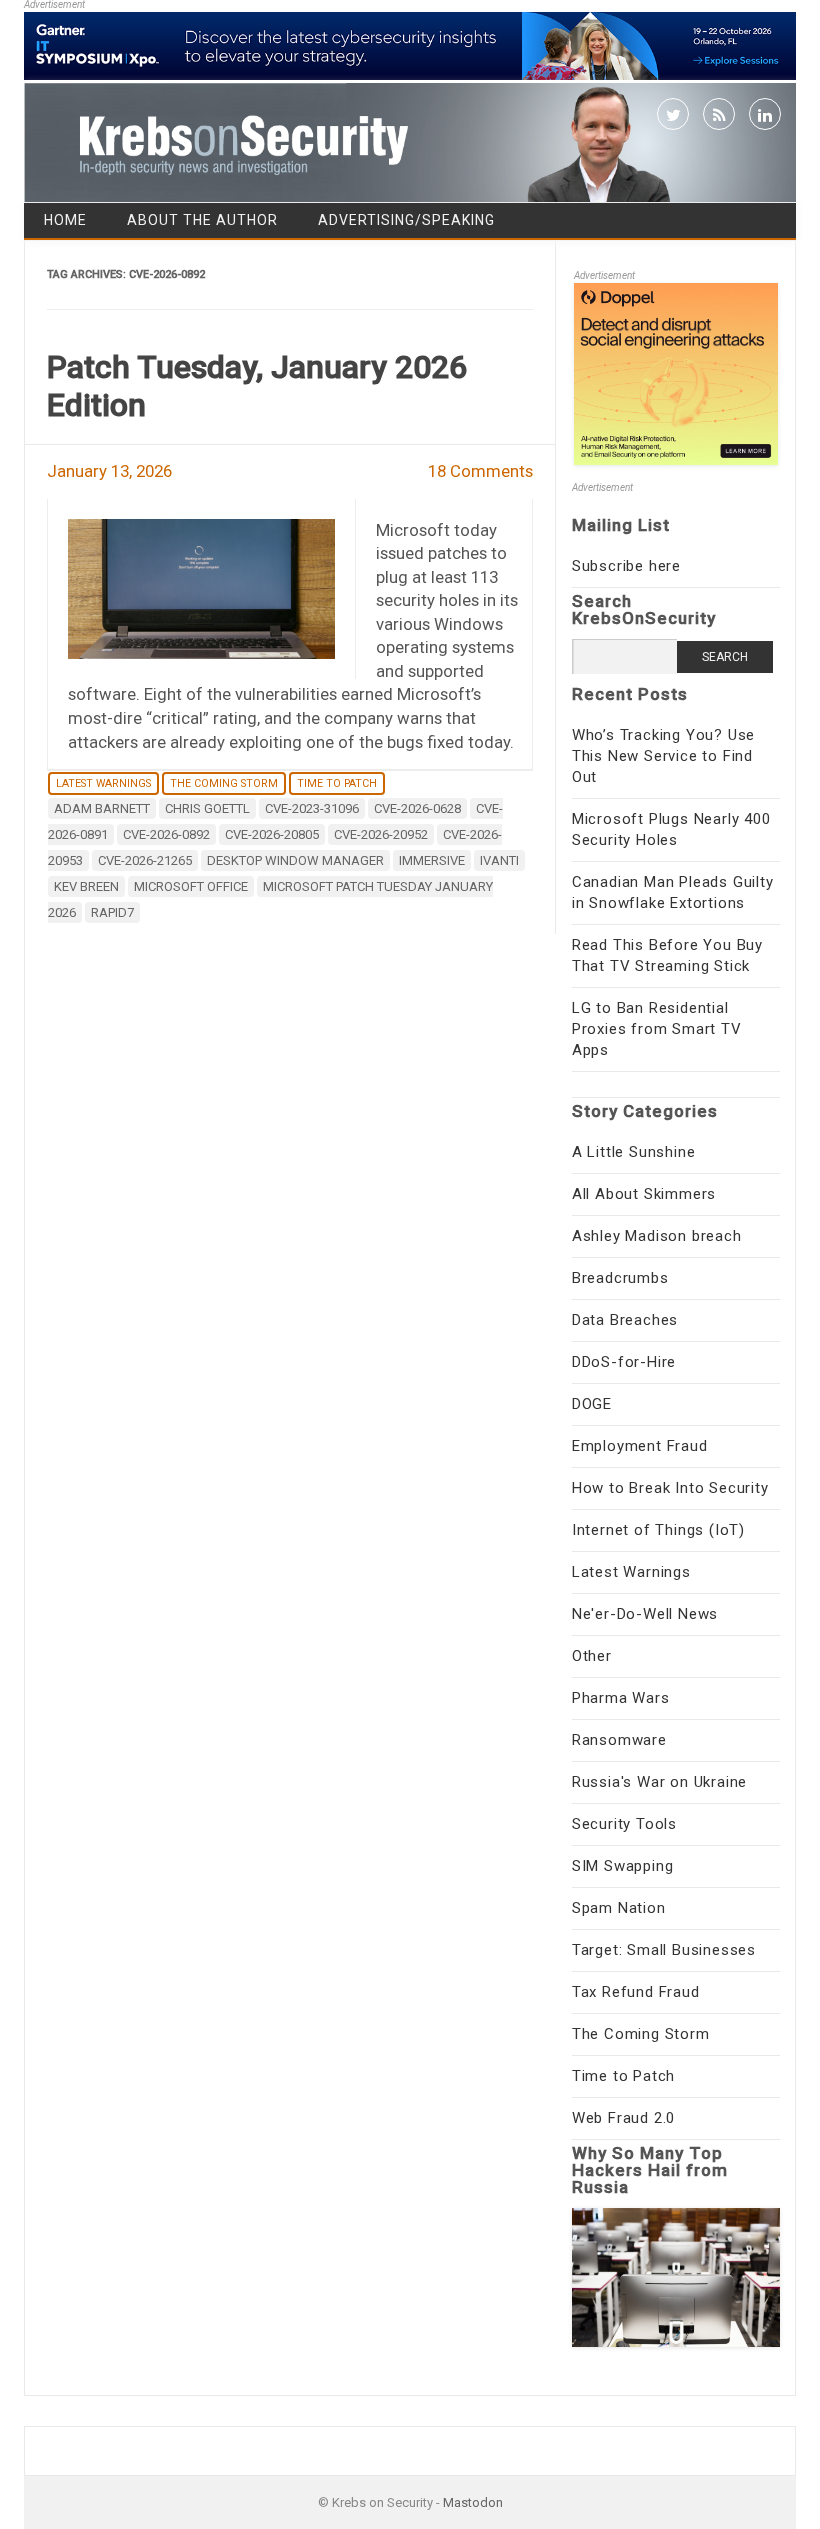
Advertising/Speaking (406, 220)
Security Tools (624, 1824)
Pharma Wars (621, 1698)
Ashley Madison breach (657, 1236)
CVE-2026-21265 (145, 860)
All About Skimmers (644, 1194)
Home (65, 220)
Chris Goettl (207, 808)
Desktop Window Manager (295, 860)
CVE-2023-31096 (312, 808)
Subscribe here (626, 566)
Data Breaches (625, 1320)
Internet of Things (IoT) (658, 1530)
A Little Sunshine (634, 1152)
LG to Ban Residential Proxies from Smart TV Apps (657, 1029)
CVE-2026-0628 (417, 808)
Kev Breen (86, 886)
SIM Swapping (623, 1866)
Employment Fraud (640, 1446)
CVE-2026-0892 (166, 834)
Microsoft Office (191, 886)
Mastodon (473, 2502)
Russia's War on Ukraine (659, 1782)
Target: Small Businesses (664, 1950)
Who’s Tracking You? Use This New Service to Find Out (663, 756)
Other (592, 1656)
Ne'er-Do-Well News (645, 1614)
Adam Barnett (102, 808)
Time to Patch (337, 783)
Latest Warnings (103, 783)
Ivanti (499, 860)
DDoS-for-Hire (624, 1362)
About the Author (202, 220)
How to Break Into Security (670, 1488)
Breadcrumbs (620, 1278)
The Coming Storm (224, 783)
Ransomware (619, 1740)
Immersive (432, 860)
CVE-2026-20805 (272, 834)
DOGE (592, 1404)
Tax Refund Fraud (636, 1992)
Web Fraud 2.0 (623, 2118)
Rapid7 (112, 912)
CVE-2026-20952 (381, 834)
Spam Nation (619, 1908)
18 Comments (480, 471)
